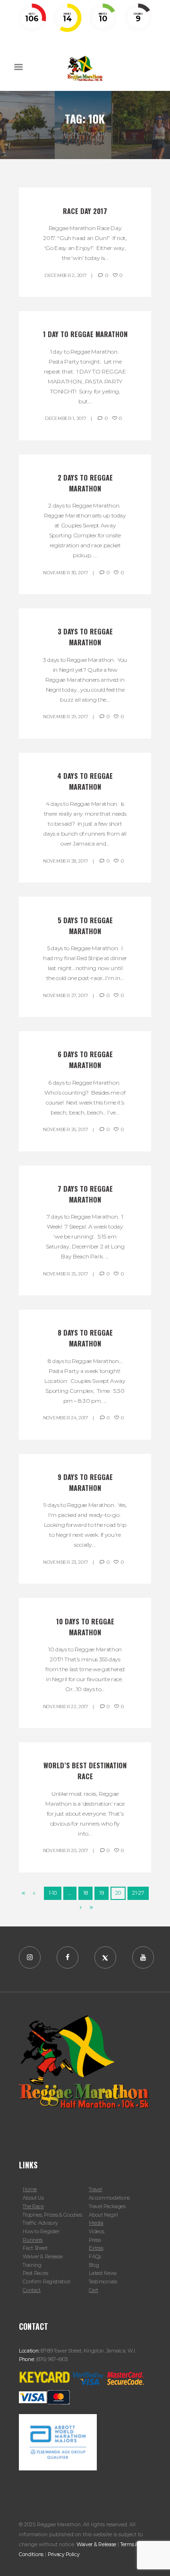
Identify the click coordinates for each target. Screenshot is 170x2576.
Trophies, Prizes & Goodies (52, 2215)
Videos (96, 2232)
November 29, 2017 (65, 717)
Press (95, 2240)
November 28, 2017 (65, 861)
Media (96, 2223)
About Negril (103, 2215)
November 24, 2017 (66, 1418)
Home (72, 133)
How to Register (41, 2232)
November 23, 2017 (65, 1562)
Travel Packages (107, 2206)
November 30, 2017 (65, 573)
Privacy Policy (64, 2554)
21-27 (138, 1893)
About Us (33, 2198)
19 (101, 1893)
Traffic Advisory (40, 2223)
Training (32, 2265)
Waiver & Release (42, 2257)
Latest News (103, 2273)
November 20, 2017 (66, 1850)
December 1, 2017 (65, 418)
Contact (32, 2290)
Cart (93, 2290)
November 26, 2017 (65, 1129)
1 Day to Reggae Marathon (85, 334)
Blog (94, 2265)
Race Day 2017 (85, 211)
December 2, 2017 (65, 275)
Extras (96, 2248)
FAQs (95, 2257)
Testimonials (103, 2282)
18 (85, 1893)
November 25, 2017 (65, 1274)
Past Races (35, 2273)
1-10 (53, 1893)
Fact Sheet (35, 2248)
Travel (95, 2189)
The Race (33, 2206)
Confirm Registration (47, 2282)
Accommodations (109, 2198)
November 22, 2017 (66, 1707)
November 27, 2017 (65, 995)
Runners (33, 2240)
